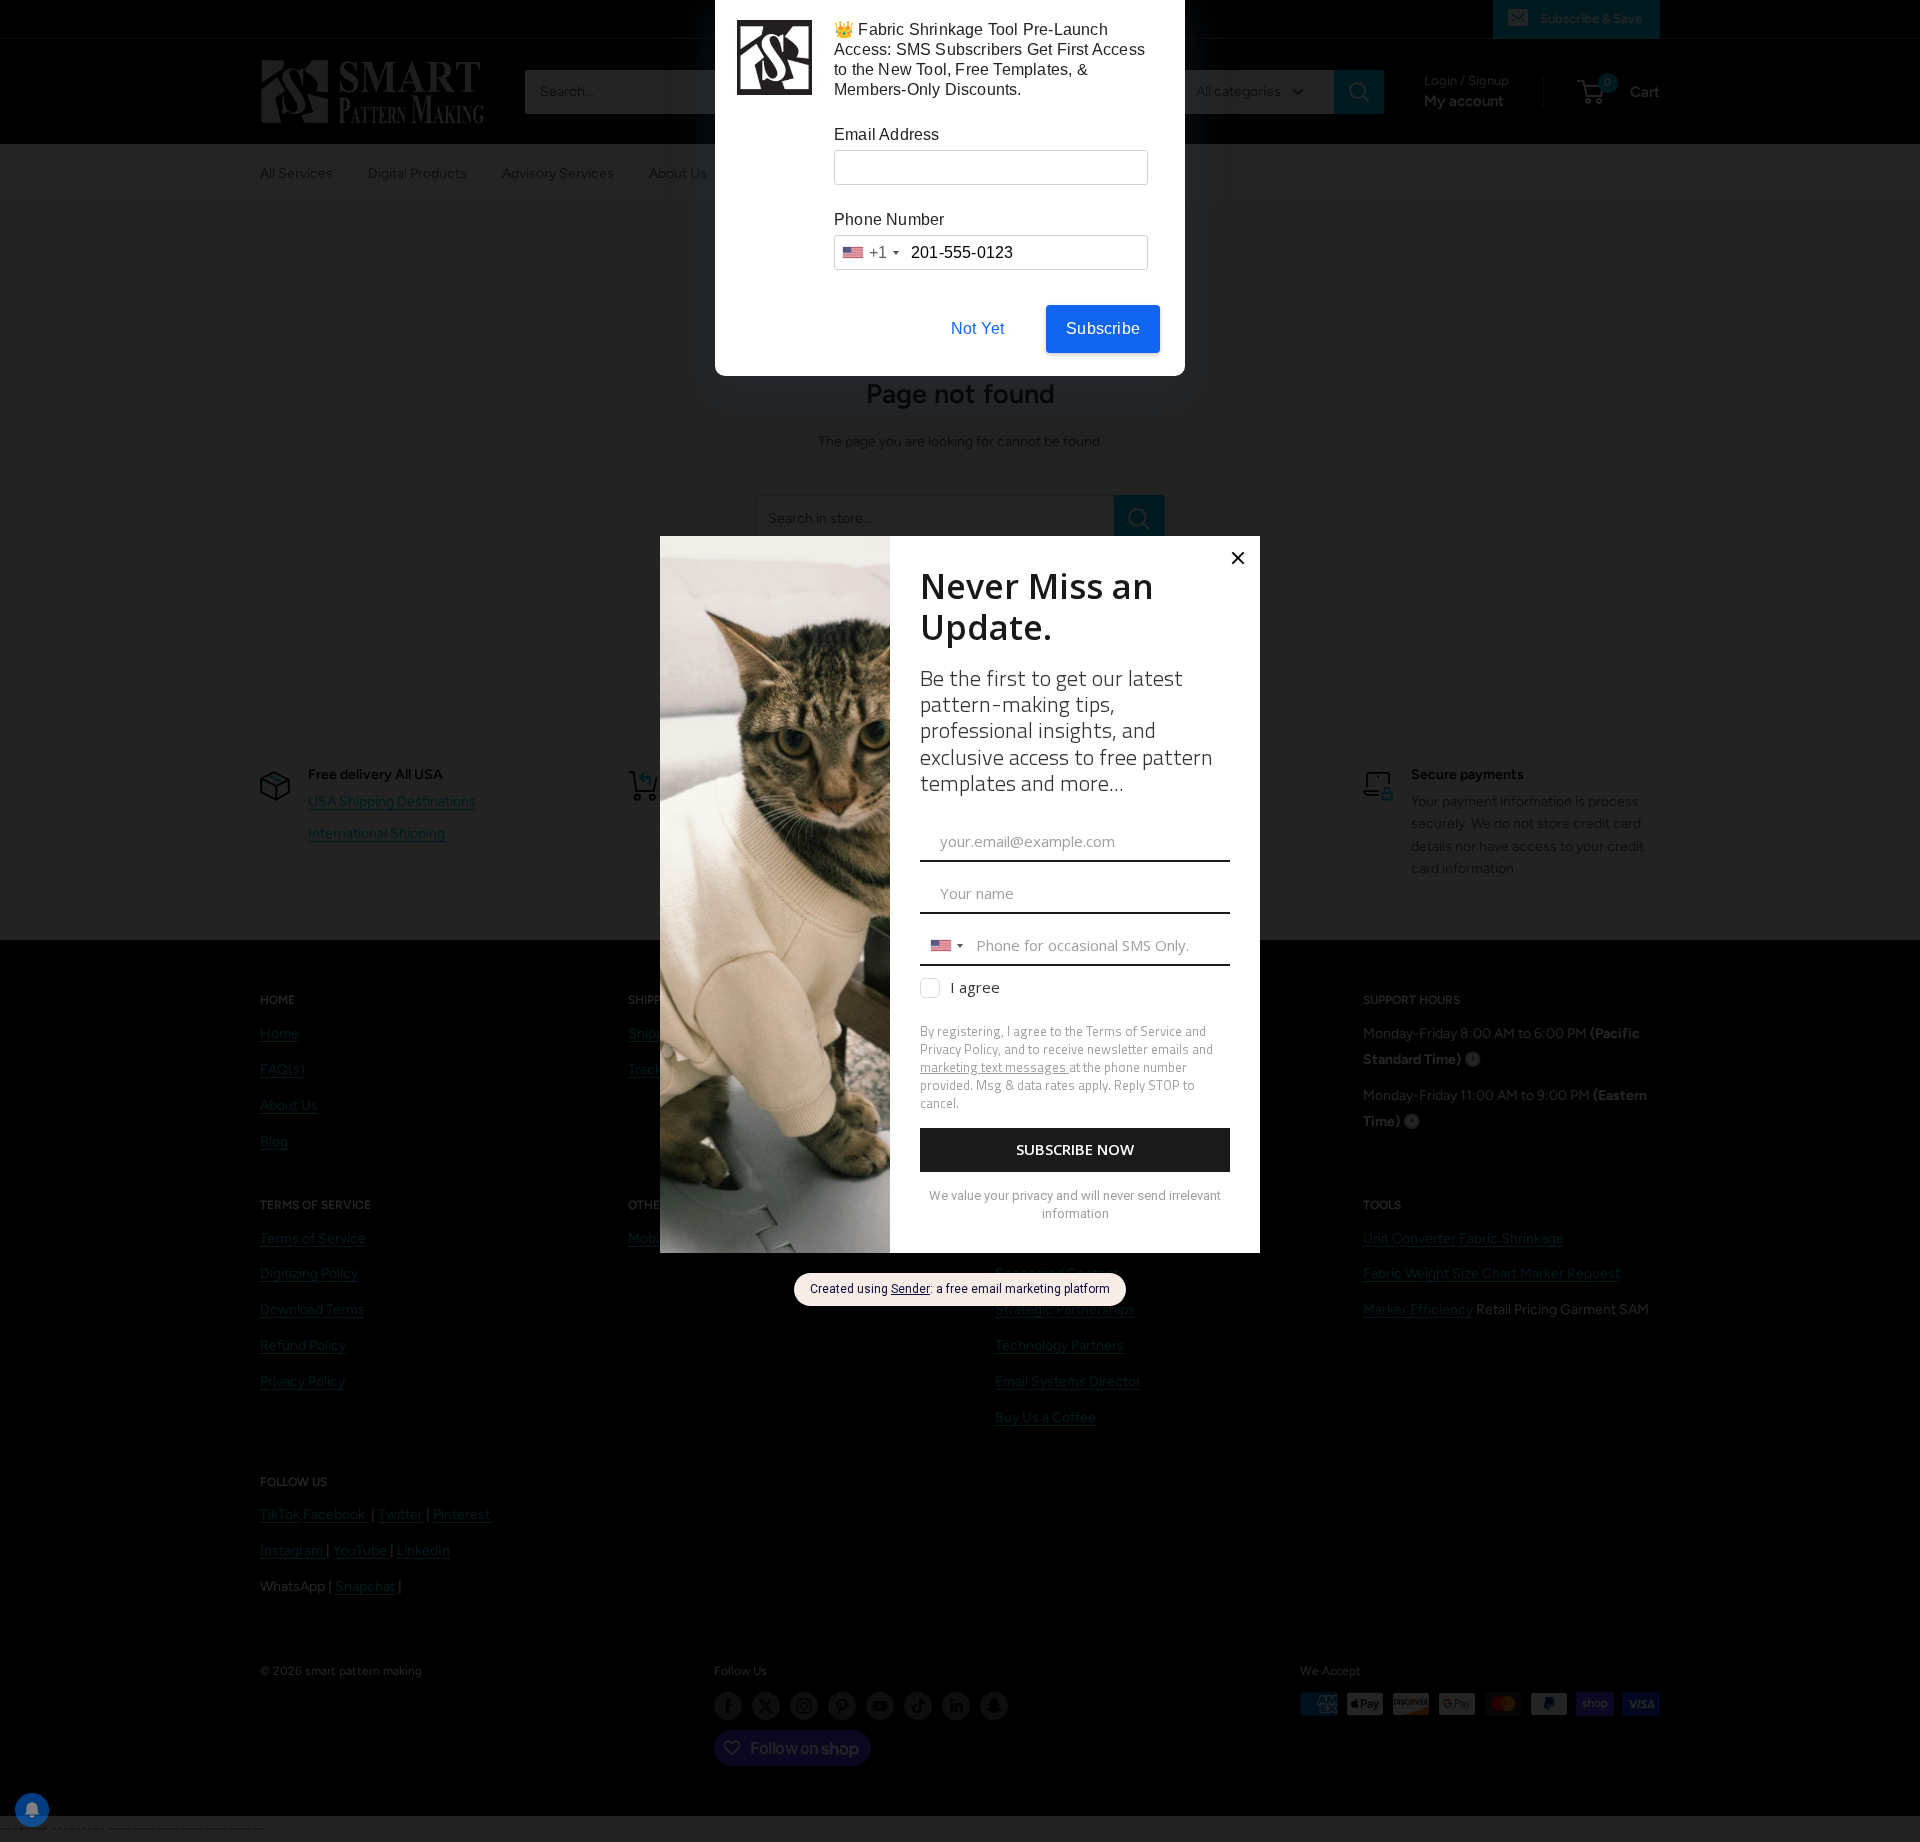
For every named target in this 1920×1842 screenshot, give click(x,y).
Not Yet (977, 328)
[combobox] (870, 252)
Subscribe (1103, 328)
